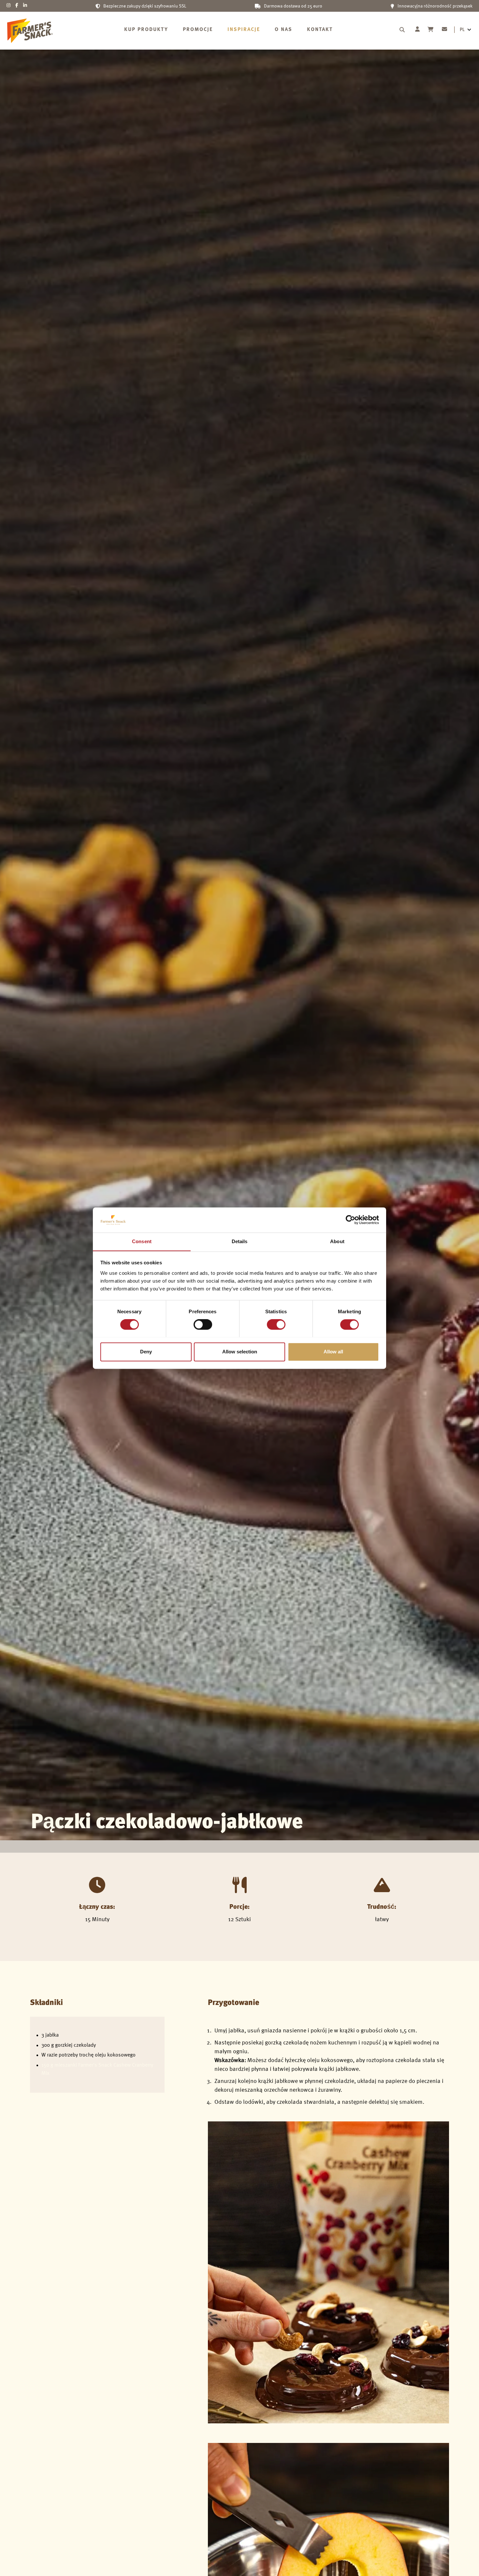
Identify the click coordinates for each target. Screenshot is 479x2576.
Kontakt (320, 30)
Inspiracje (244, 30)
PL (462, 30)
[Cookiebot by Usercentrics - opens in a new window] (350, 1220)
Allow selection (240, 1352)
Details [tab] (240, 1241)
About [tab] (337, 1241)
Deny (146, 1352)
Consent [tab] (142, 1241)
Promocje (198, 30)
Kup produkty (146, 30)
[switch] (203, 1324)
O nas (283, 30)
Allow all (333, 1352)
